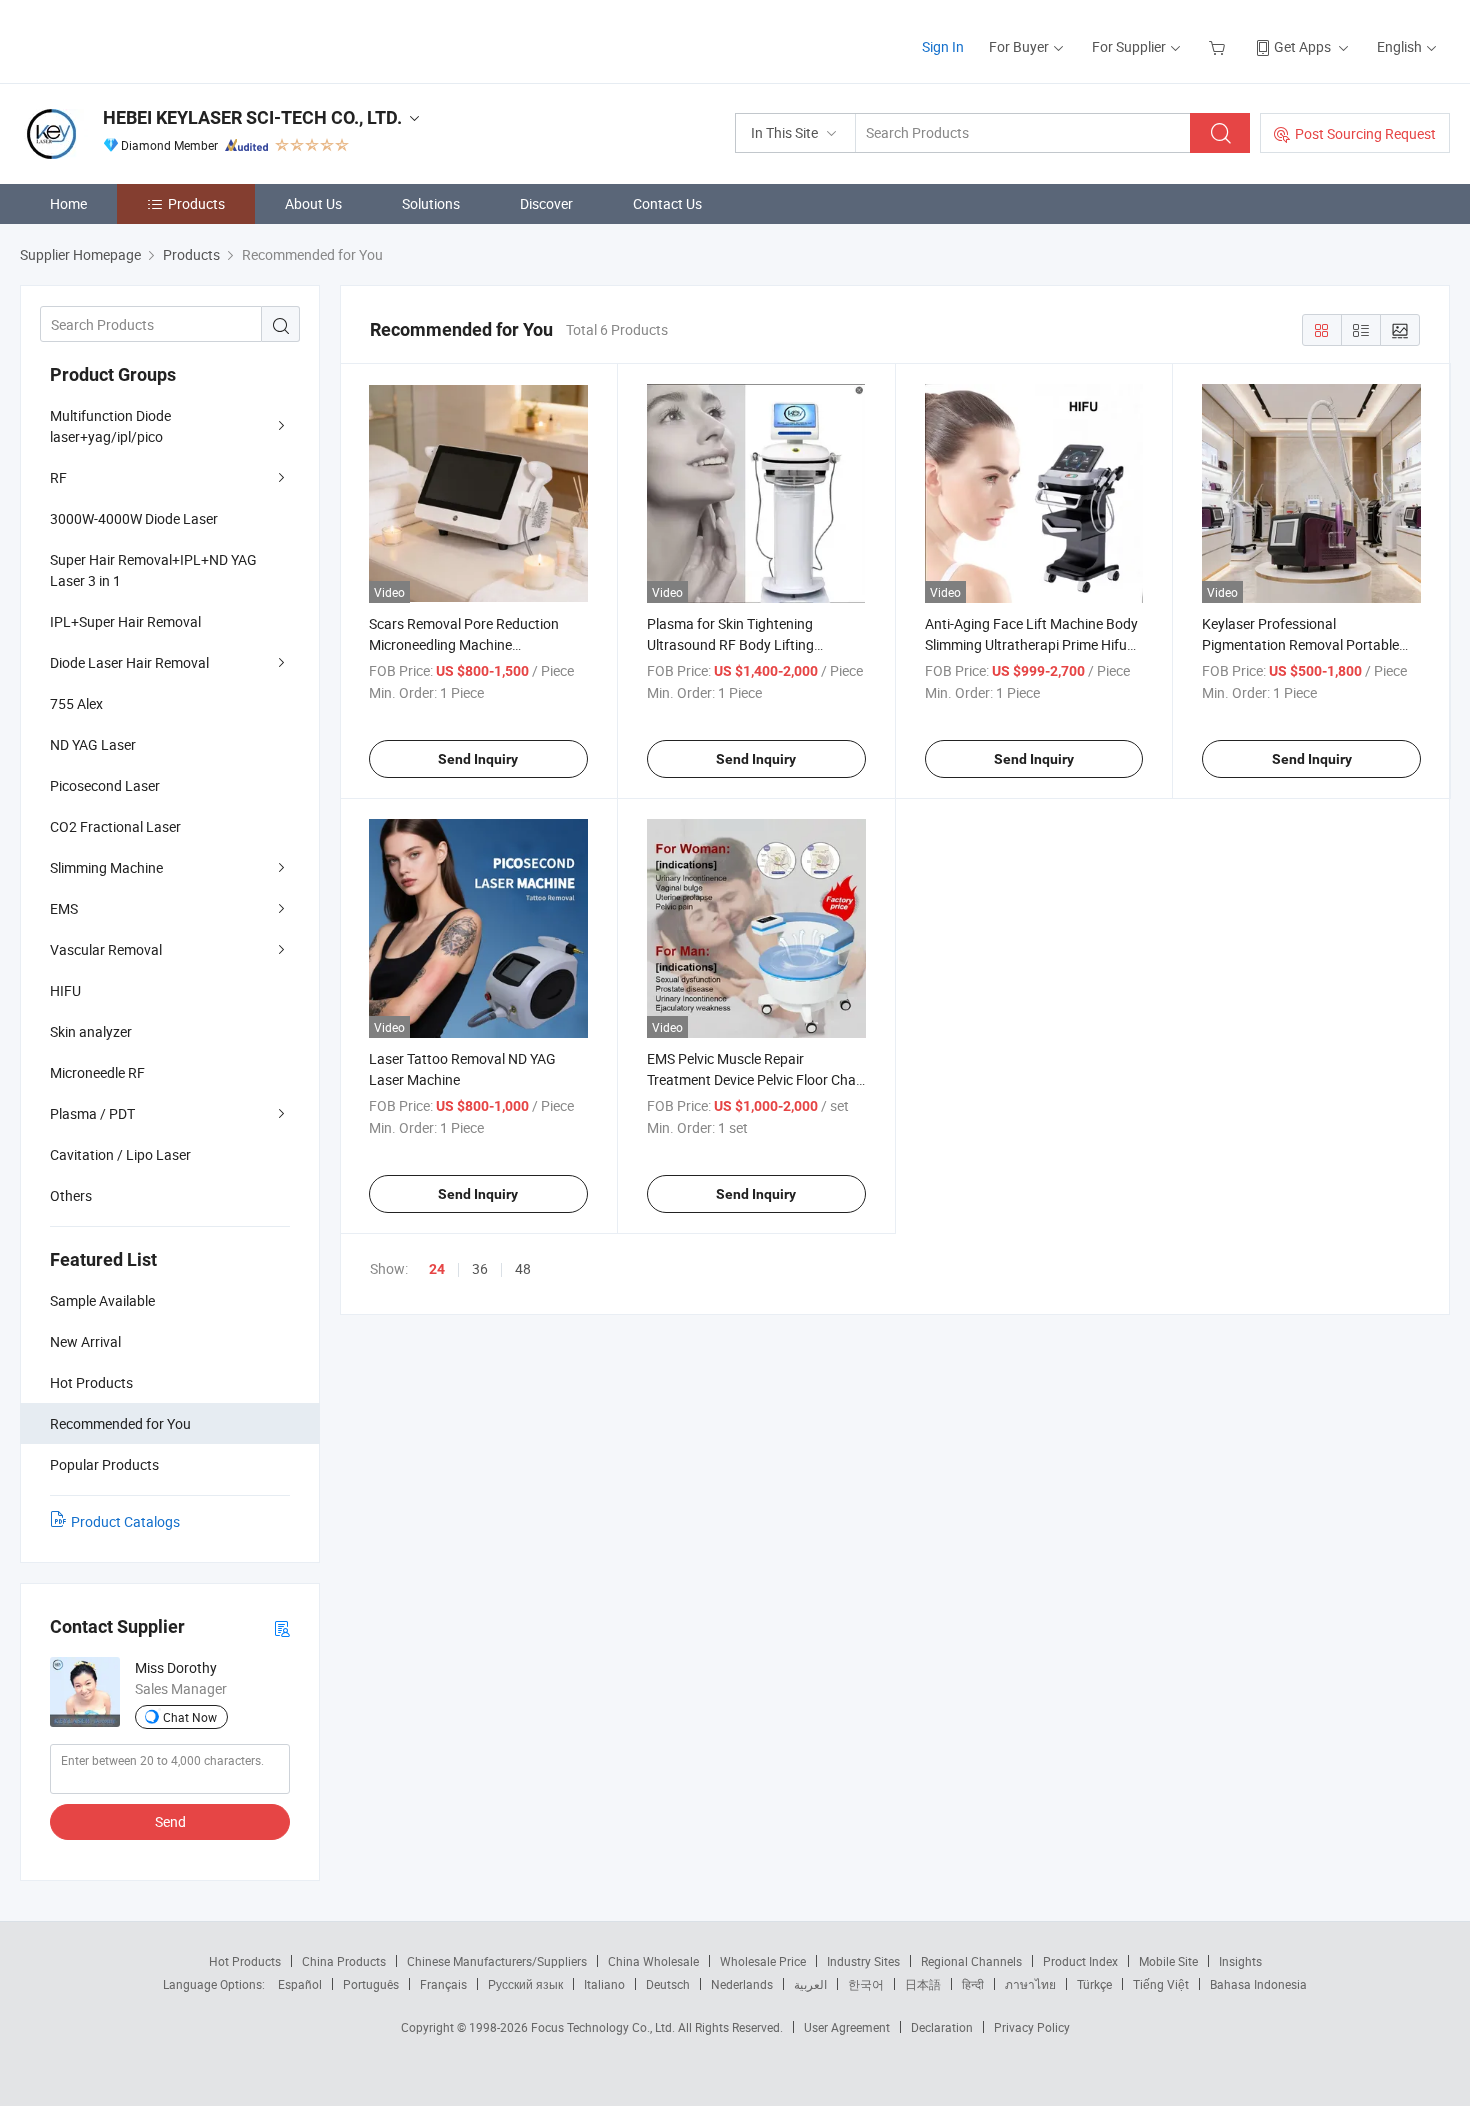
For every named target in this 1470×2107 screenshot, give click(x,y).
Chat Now (190, 1717)
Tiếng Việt (1161, 1984)
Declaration (942, 2027)
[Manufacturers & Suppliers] (148, 39)
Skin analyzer (91, 1031)
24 (437, 1269)
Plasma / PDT (92, 1113)
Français (443, 1984)
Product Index (1080, 1961)
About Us (313, 203)
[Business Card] (282, 1627)
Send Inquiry (478, 759)
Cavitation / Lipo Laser (120, 1154)
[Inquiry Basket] (1219, 46)
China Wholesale (653, 1961)
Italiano (604, 1984)
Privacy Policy (1032, 2027)
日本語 (923, 1984)
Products (196, 203)
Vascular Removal (106, 949)
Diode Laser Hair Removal (129, 662)
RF (58, 477)
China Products (344, 1961)
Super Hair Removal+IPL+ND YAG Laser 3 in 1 (153, 570)
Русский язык (525, 1984)
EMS (64, 908)
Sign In (943, 46)
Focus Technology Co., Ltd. (604, 2027)
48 (523, 1268)
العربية (810, 1984)
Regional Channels (971, 1961)
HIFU (65, 990)
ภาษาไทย (1030, 1984)
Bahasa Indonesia (1258, 1984)
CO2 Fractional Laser (115, 826)
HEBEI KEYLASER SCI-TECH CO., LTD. (252, 117)
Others (71, 1195)
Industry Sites (863, 1961)
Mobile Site (1168, 1961)
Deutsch (668, 1984)
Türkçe (1094, 1984)
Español (300, 1984)
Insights (1240, 1961)
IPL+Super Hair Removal (125, 621)
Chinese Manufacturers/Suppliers (497, 1961)
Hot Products (245, 1961)
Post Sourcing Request (1365, 133)
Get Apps (1302, 46)
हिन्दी (973, 1984)
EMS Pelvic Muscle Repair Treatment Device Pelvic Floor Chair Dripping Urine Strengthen (755, 1079)
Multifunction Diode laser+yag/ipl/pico (110, 426)
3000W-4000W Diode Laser (134, 518)
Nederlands (742, 1984)
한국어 (866, 1984)
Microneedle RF (97, 1072)
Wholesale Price (763, 1961)
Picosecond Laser (105, 785)
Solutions (431, 203)
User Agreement (847, 2027)
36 (480, 1268)
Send (170, 1821)
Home (68, 203)
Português (371, 1984)
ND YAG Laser (93, 744)
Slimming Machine (106, 867)
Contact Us (667, 203)
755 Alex (76, 703)
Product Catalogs (125, 1521)
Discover (546, 203)
